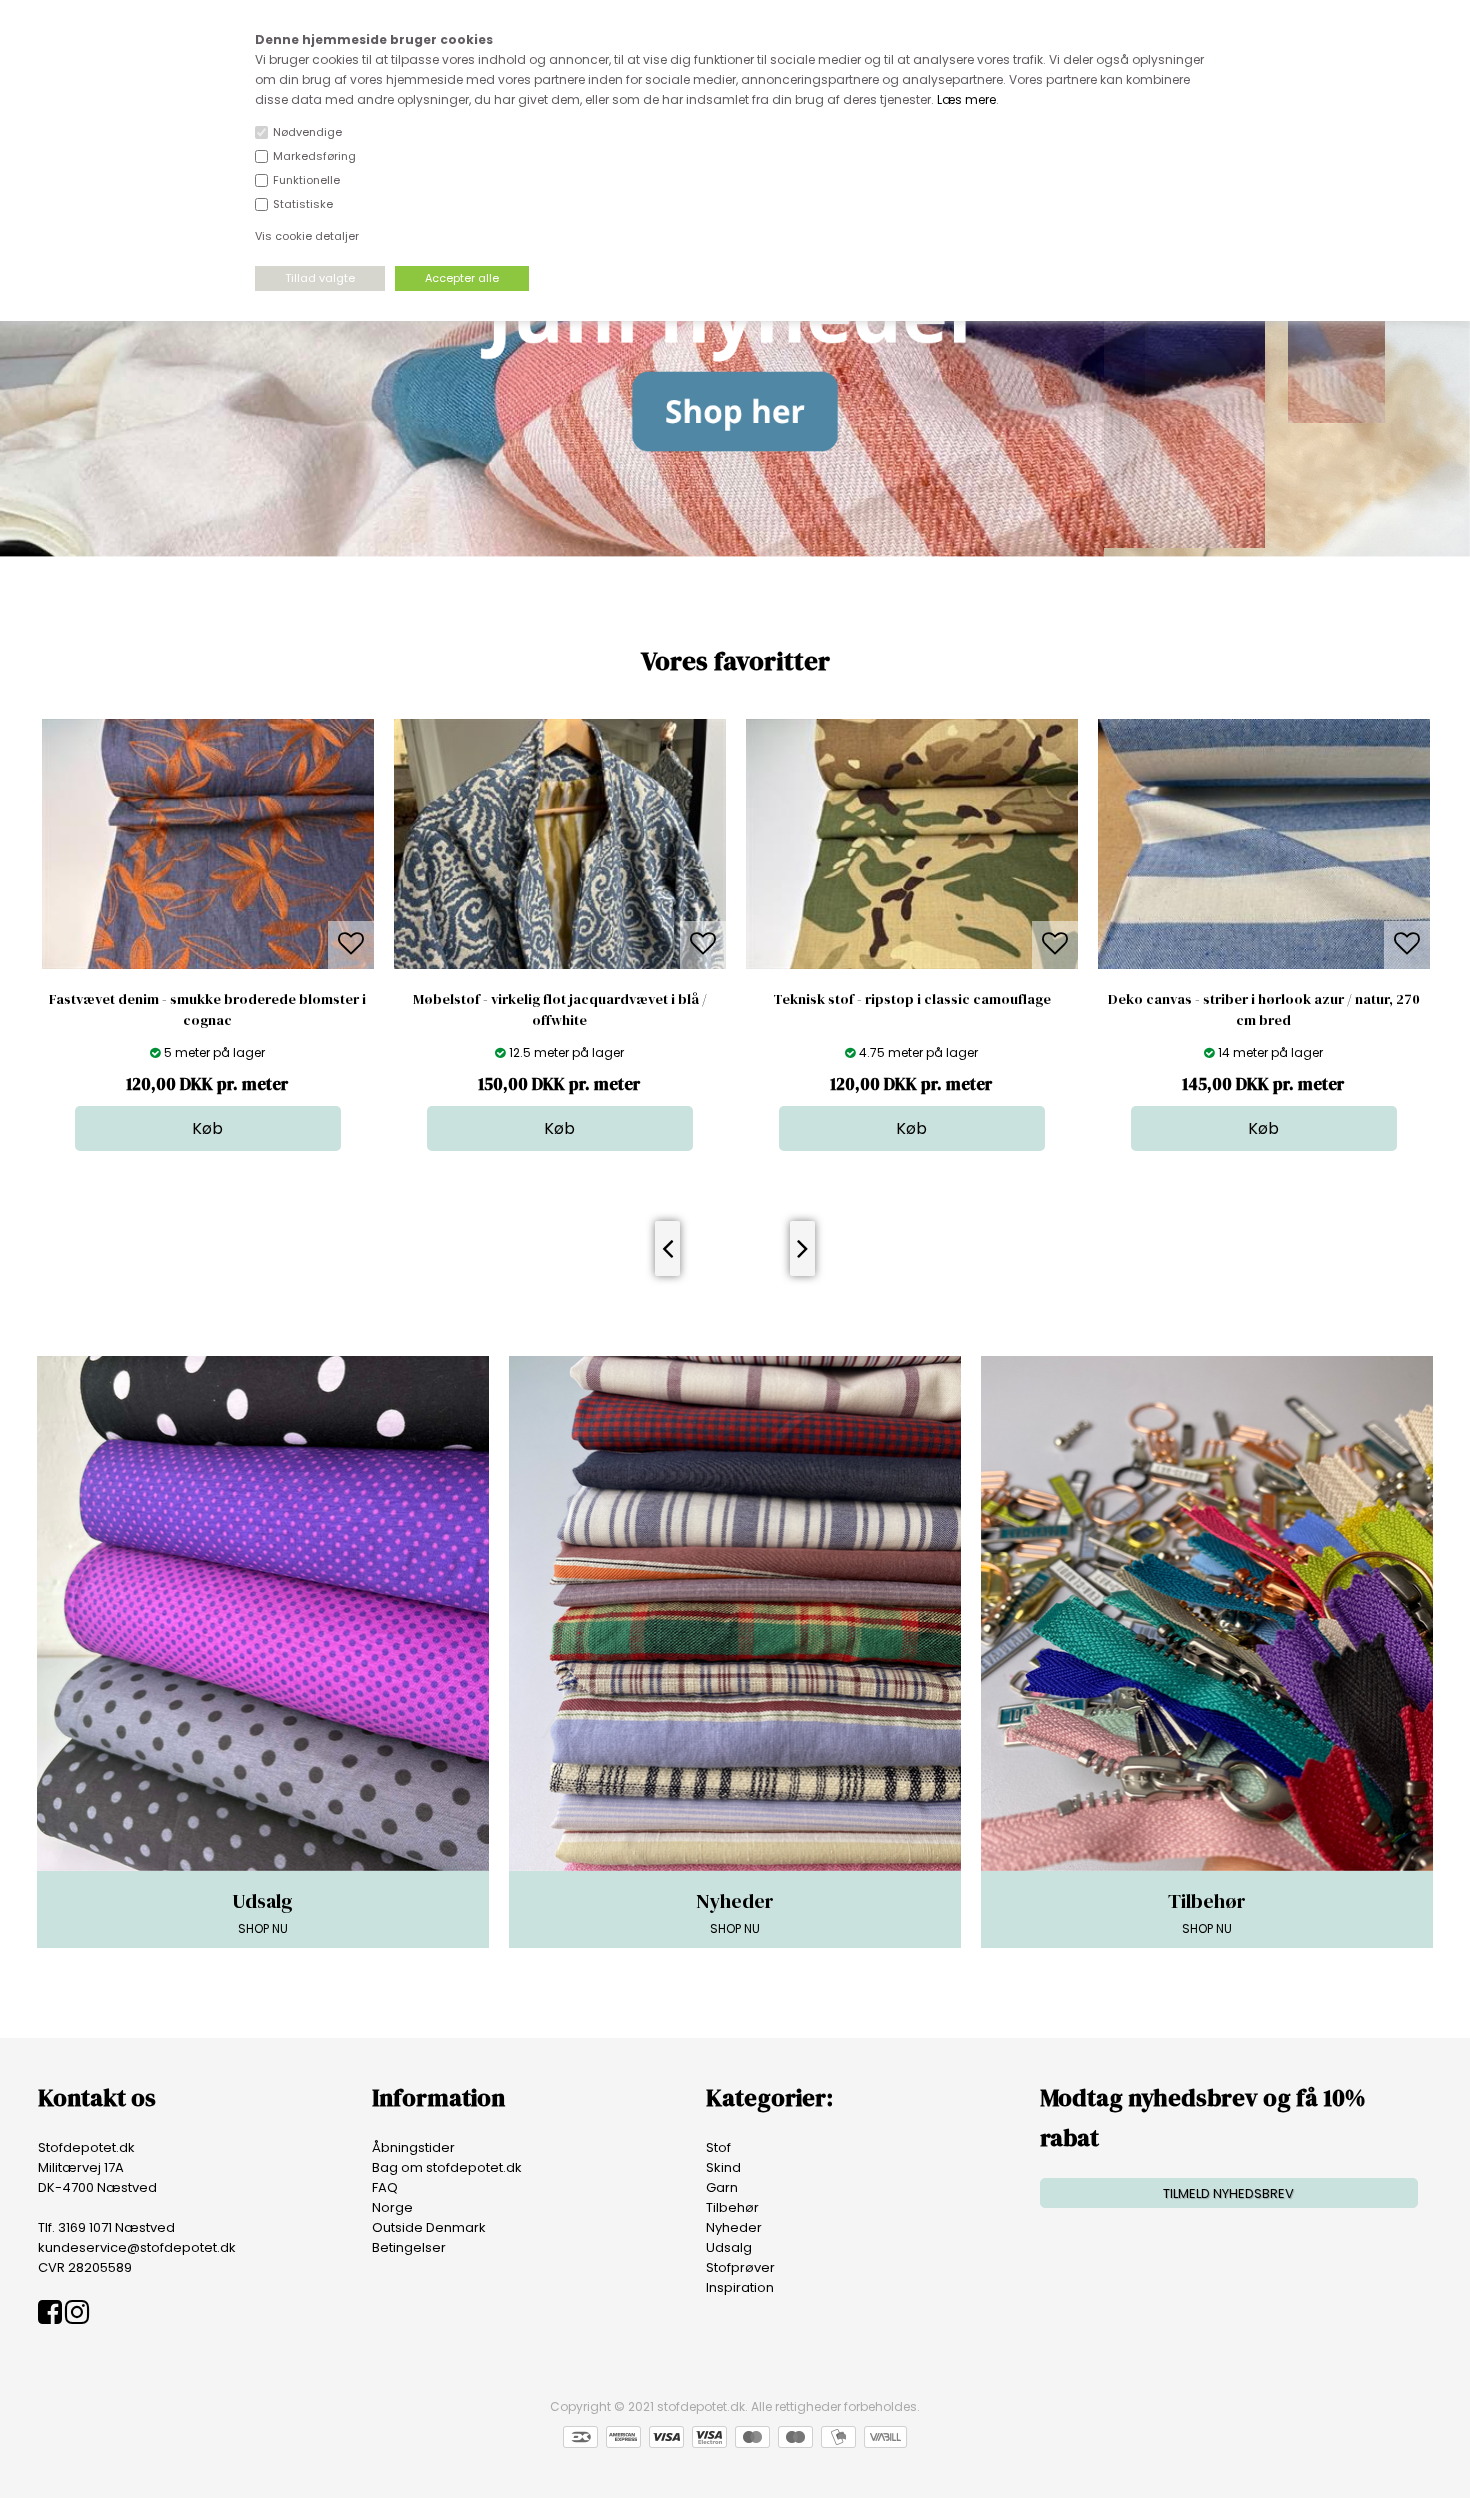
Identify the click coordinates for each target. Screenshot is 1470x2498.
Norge (392, 2207)
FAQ (385, 2187)
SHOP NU (262, 1912)
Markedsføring (314, 156)
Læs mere (966, 99)
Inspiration (740, 2287)
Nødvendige (307, 132)
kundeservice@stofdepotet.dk (137, 2247)
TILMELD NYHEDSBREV (1228, 2193)
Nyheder (734, 2227)
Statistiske (303, 204)
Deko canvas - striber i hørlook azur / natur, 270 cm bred (912, 1009)
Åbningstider (413, 2147)
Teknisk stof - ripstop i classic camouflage (560, 999)
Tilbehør (732, 2207)
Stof (718, 2147)
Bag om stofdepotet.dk (447, 2167)
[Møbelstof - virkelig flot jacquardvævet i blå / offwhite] (208, 964)
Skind (723, 2167)
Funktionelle (306, 180)
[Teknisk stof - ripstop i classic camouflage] (560, 964)
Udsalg (729, 2247)
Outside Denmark (429, 2227)
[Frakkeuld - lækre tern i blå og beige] (1264, 964)
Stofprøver (740, 2267)
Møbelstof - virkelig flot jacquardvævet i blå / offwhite (208, 1009)
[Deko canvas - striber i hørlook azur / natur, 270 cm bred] (912, 964)
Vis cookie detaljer (307, 236)
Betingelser (409, 2247)
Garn (722, 2187)
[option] (208, 935)
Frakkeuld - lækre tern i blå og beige (1263, 999)
